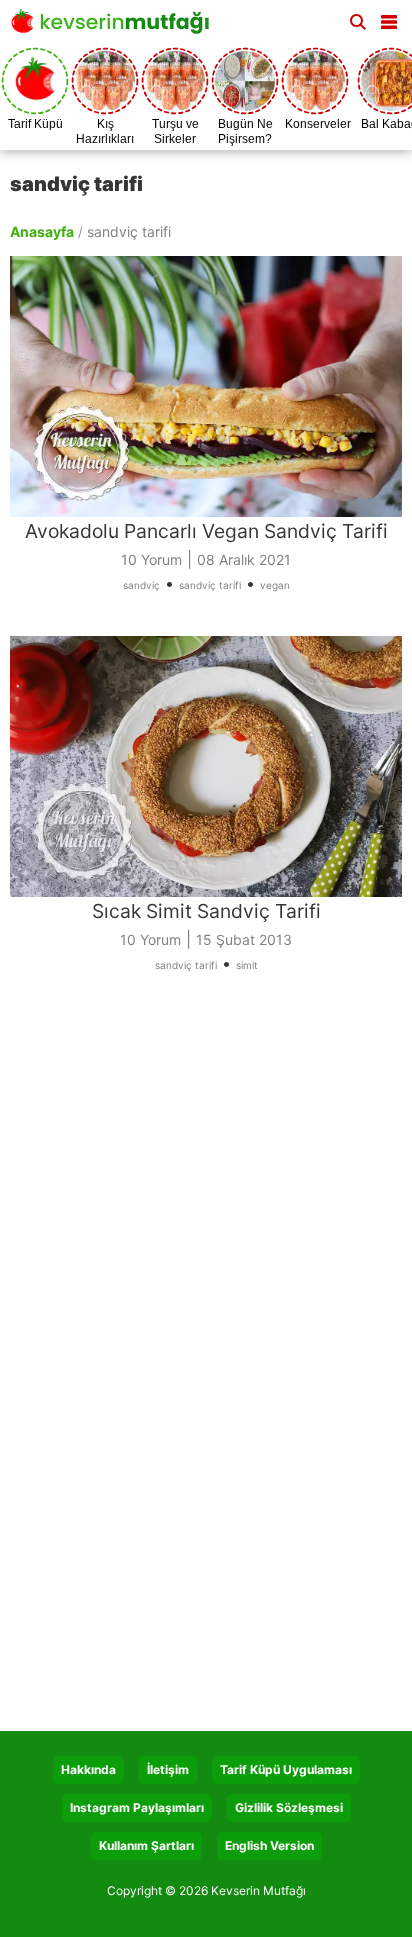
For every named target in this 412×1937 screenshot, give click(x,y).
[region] (206, 1185)
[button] (389, 18)
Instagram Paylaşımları (137, 1807)
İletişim (168, 1769)
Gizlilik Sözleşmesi (289, 1807)
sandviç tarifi (210, 585)
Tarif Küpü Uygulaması (286, 1769)
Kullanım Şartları (146, 1845)
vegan (275, 585)
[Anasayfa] (115, 27)
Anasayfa (42, 231)
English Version (269, 1845)
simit (247, 965)
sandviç (141, 585)
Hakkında (88, 1769)
